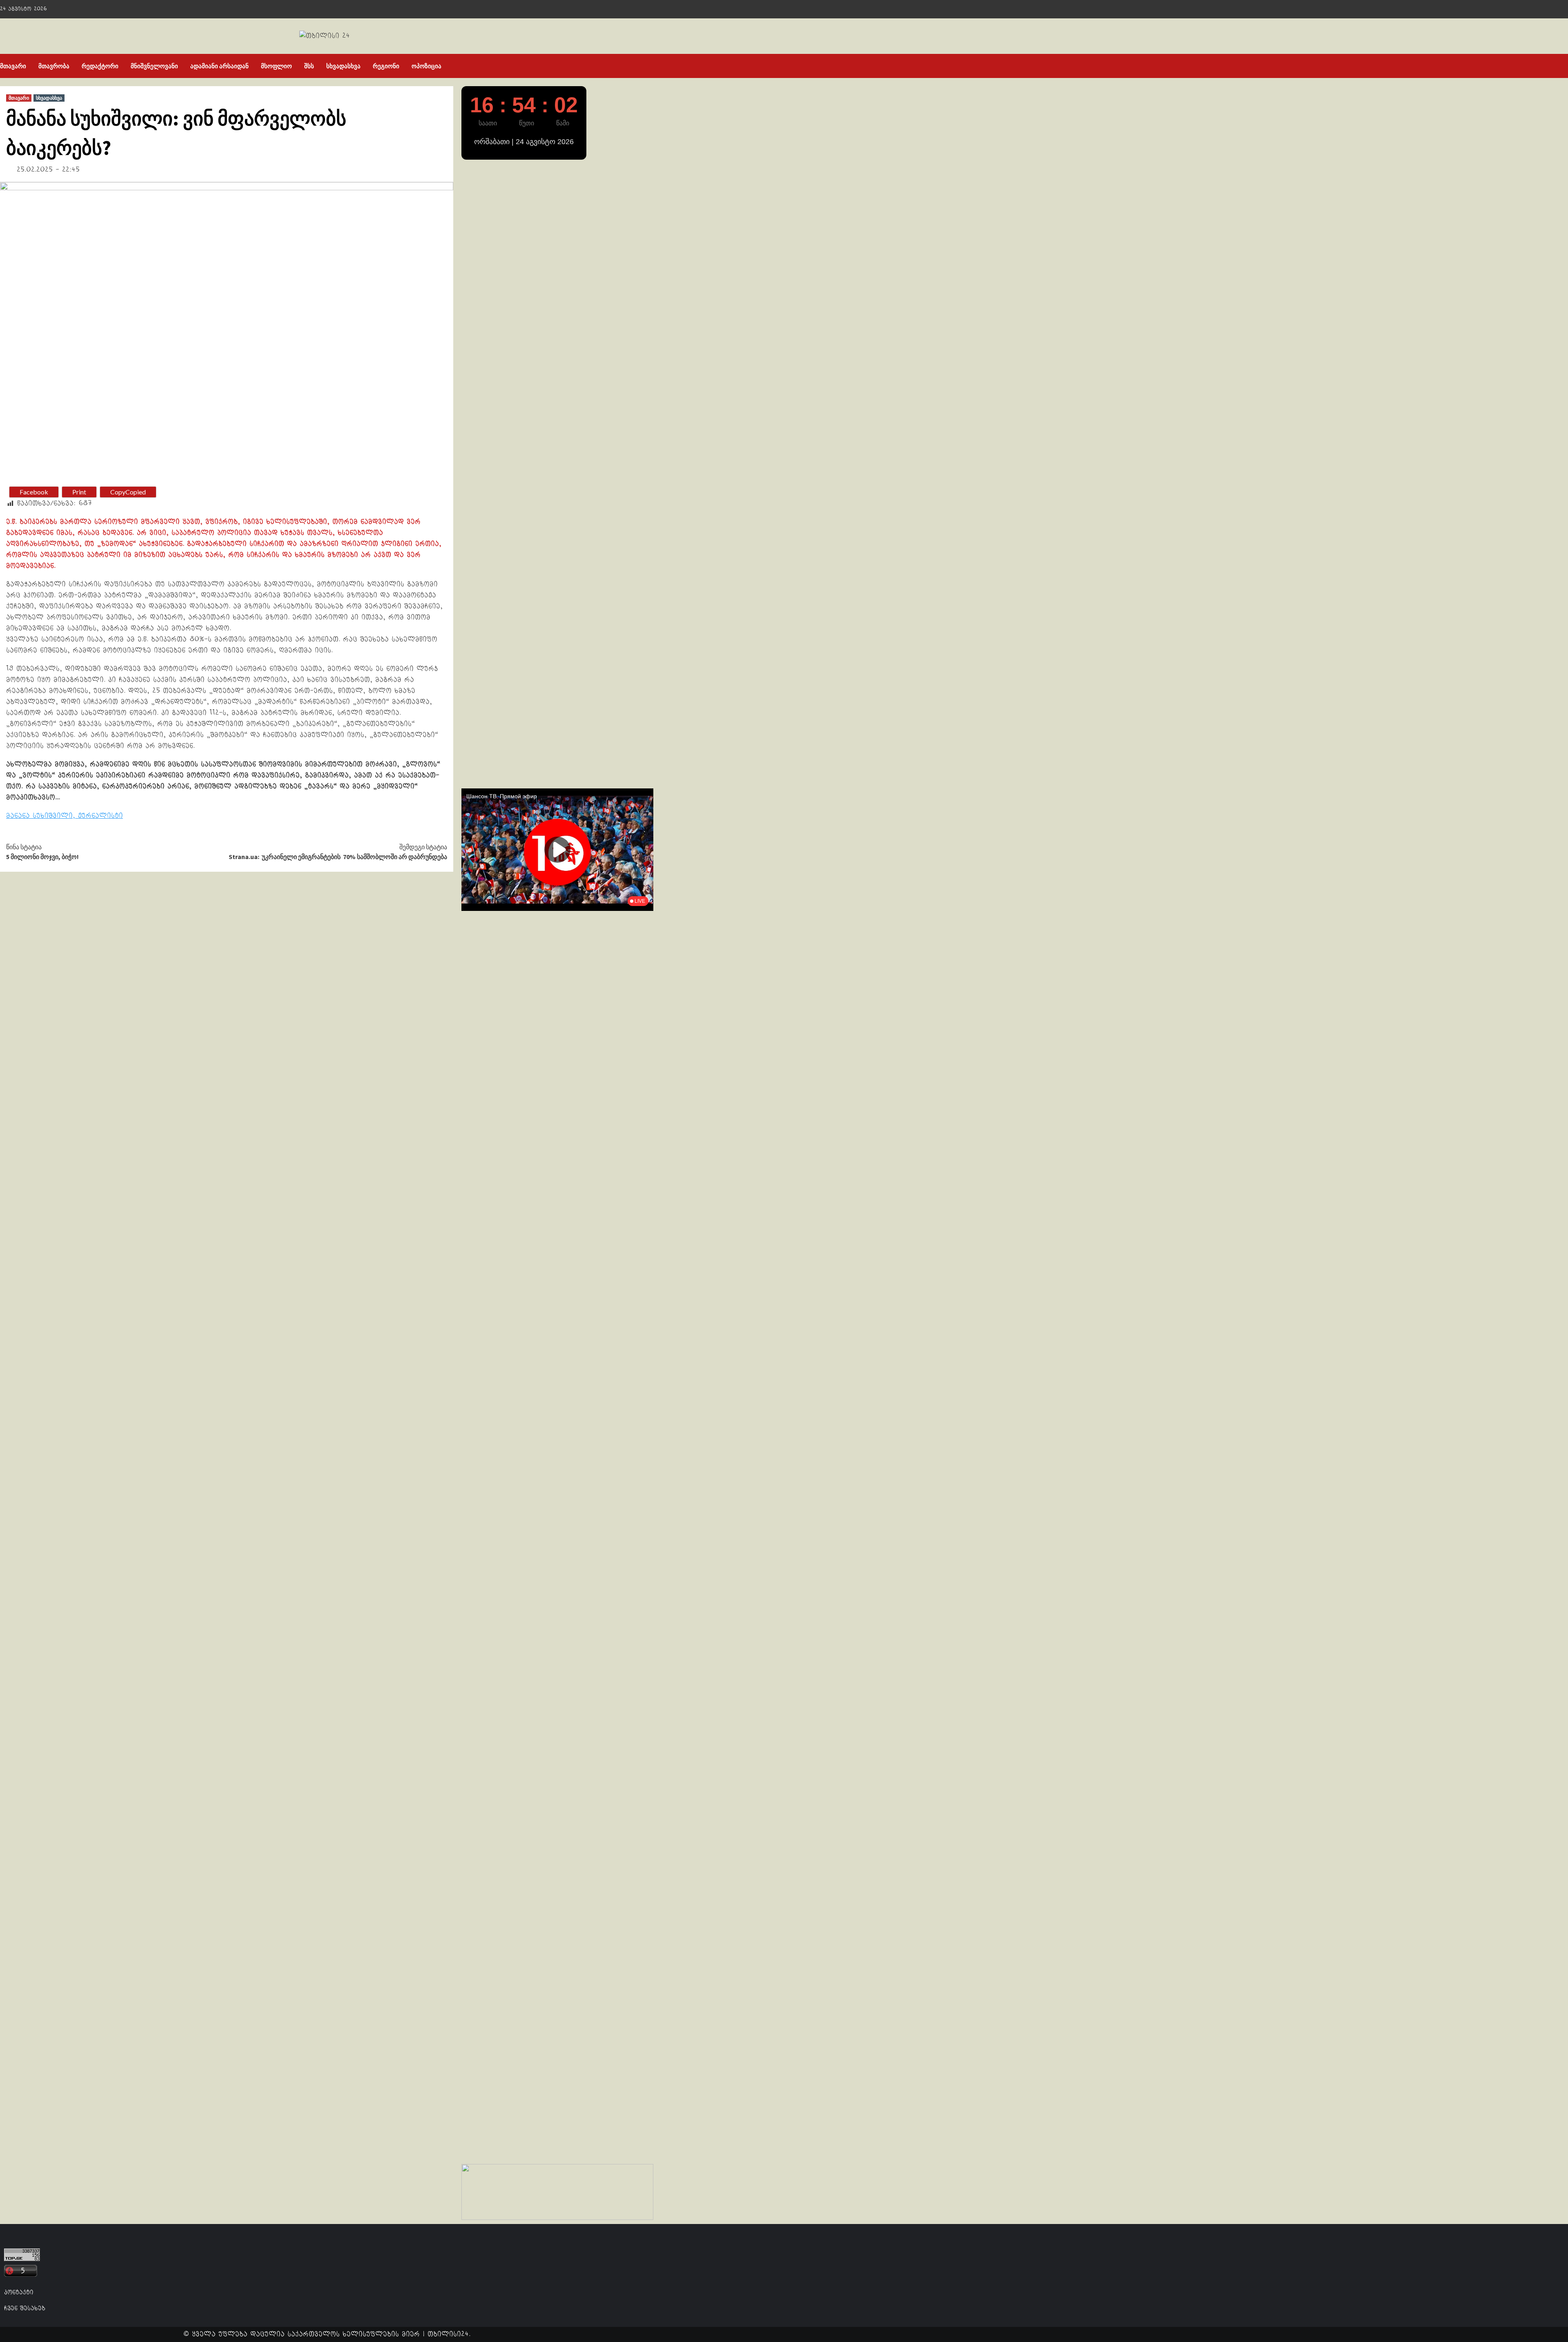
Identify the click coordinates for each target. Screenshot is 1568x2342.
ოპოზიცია (427, 66)
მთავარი (13, 66)
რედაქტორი (100, 66)
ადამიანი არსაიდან (219, 66)
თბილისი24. (449, 2334)
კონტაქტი (19, 2292)
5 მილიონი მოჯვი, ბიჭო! (42, 852)
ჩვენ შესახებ (25, 2308)
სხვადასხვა (343, 66)
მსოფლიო (276, 66)
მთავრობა (54, 66)
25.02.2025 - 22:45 (48, 170)
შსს (309, 66)
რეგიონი (386, 66)
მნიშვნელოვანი (154, 66)
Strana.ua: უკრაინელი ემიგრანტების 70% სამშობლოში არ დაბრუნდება (338, 852)
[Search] (648, 66)
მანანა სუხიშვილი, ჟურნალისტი (65, 816)
